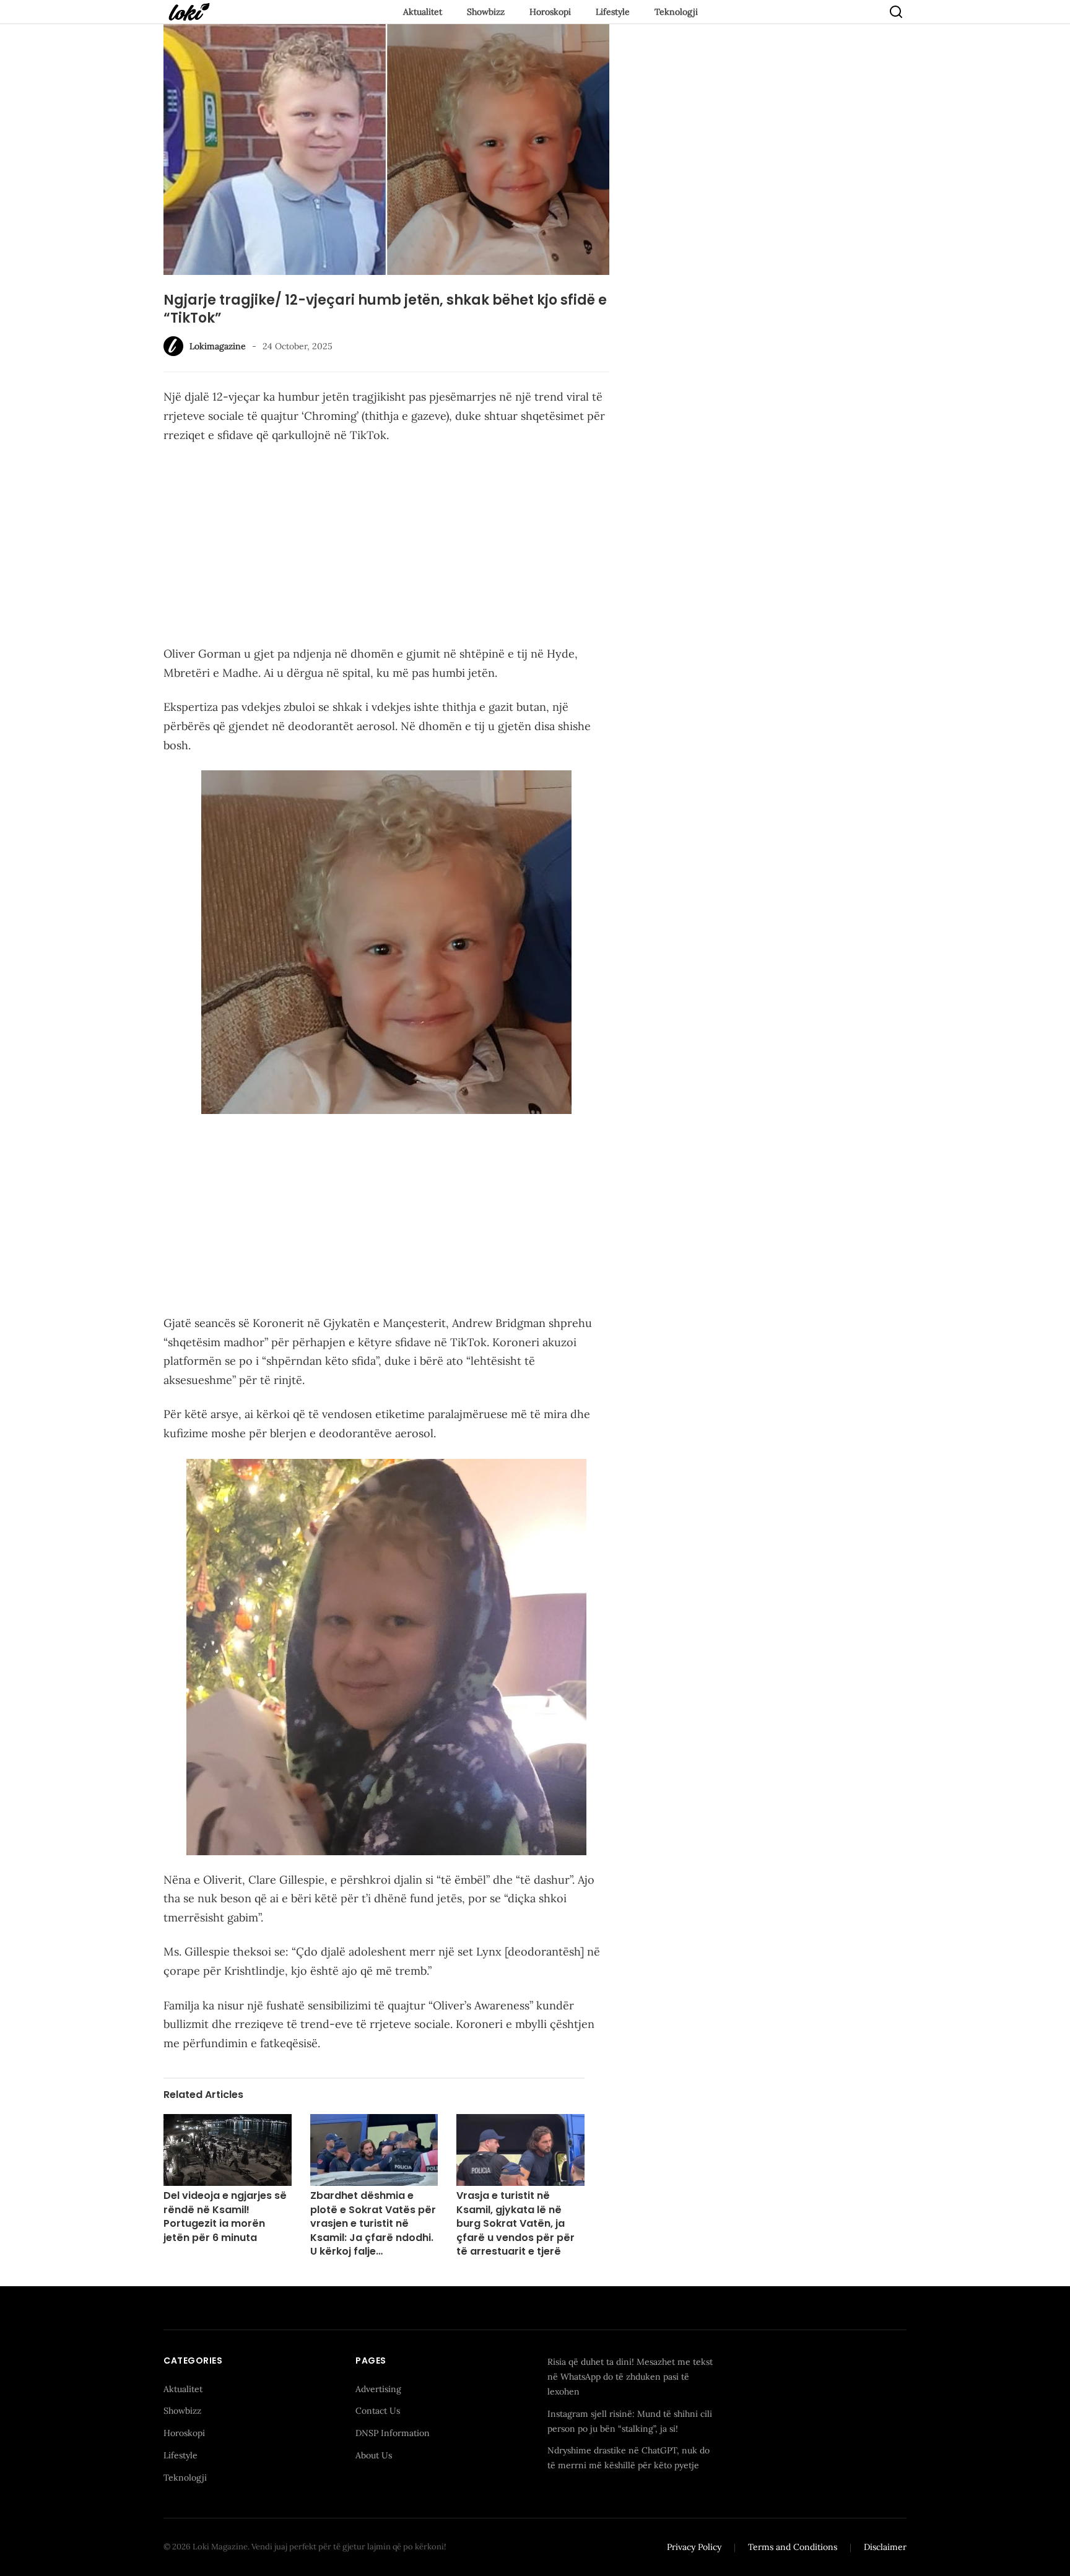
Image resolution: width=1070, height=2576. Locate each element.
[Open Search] (896, 12)
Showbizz (486, 12)
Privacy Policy (694, 2547)
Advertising (378, 2389)
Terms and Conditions (793, 2547)
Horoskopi (550, 12)
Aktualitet (423, 12)
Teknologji (676, 12)
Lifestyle (613, 12)
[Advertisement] (386, 547)
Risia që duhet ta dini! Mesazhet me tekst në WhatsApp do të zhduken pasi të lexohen (630, 2377)
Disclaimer (885, 2547)
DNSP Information (393, 2433)
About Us (374, 2455)
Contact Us (378, 2411)
